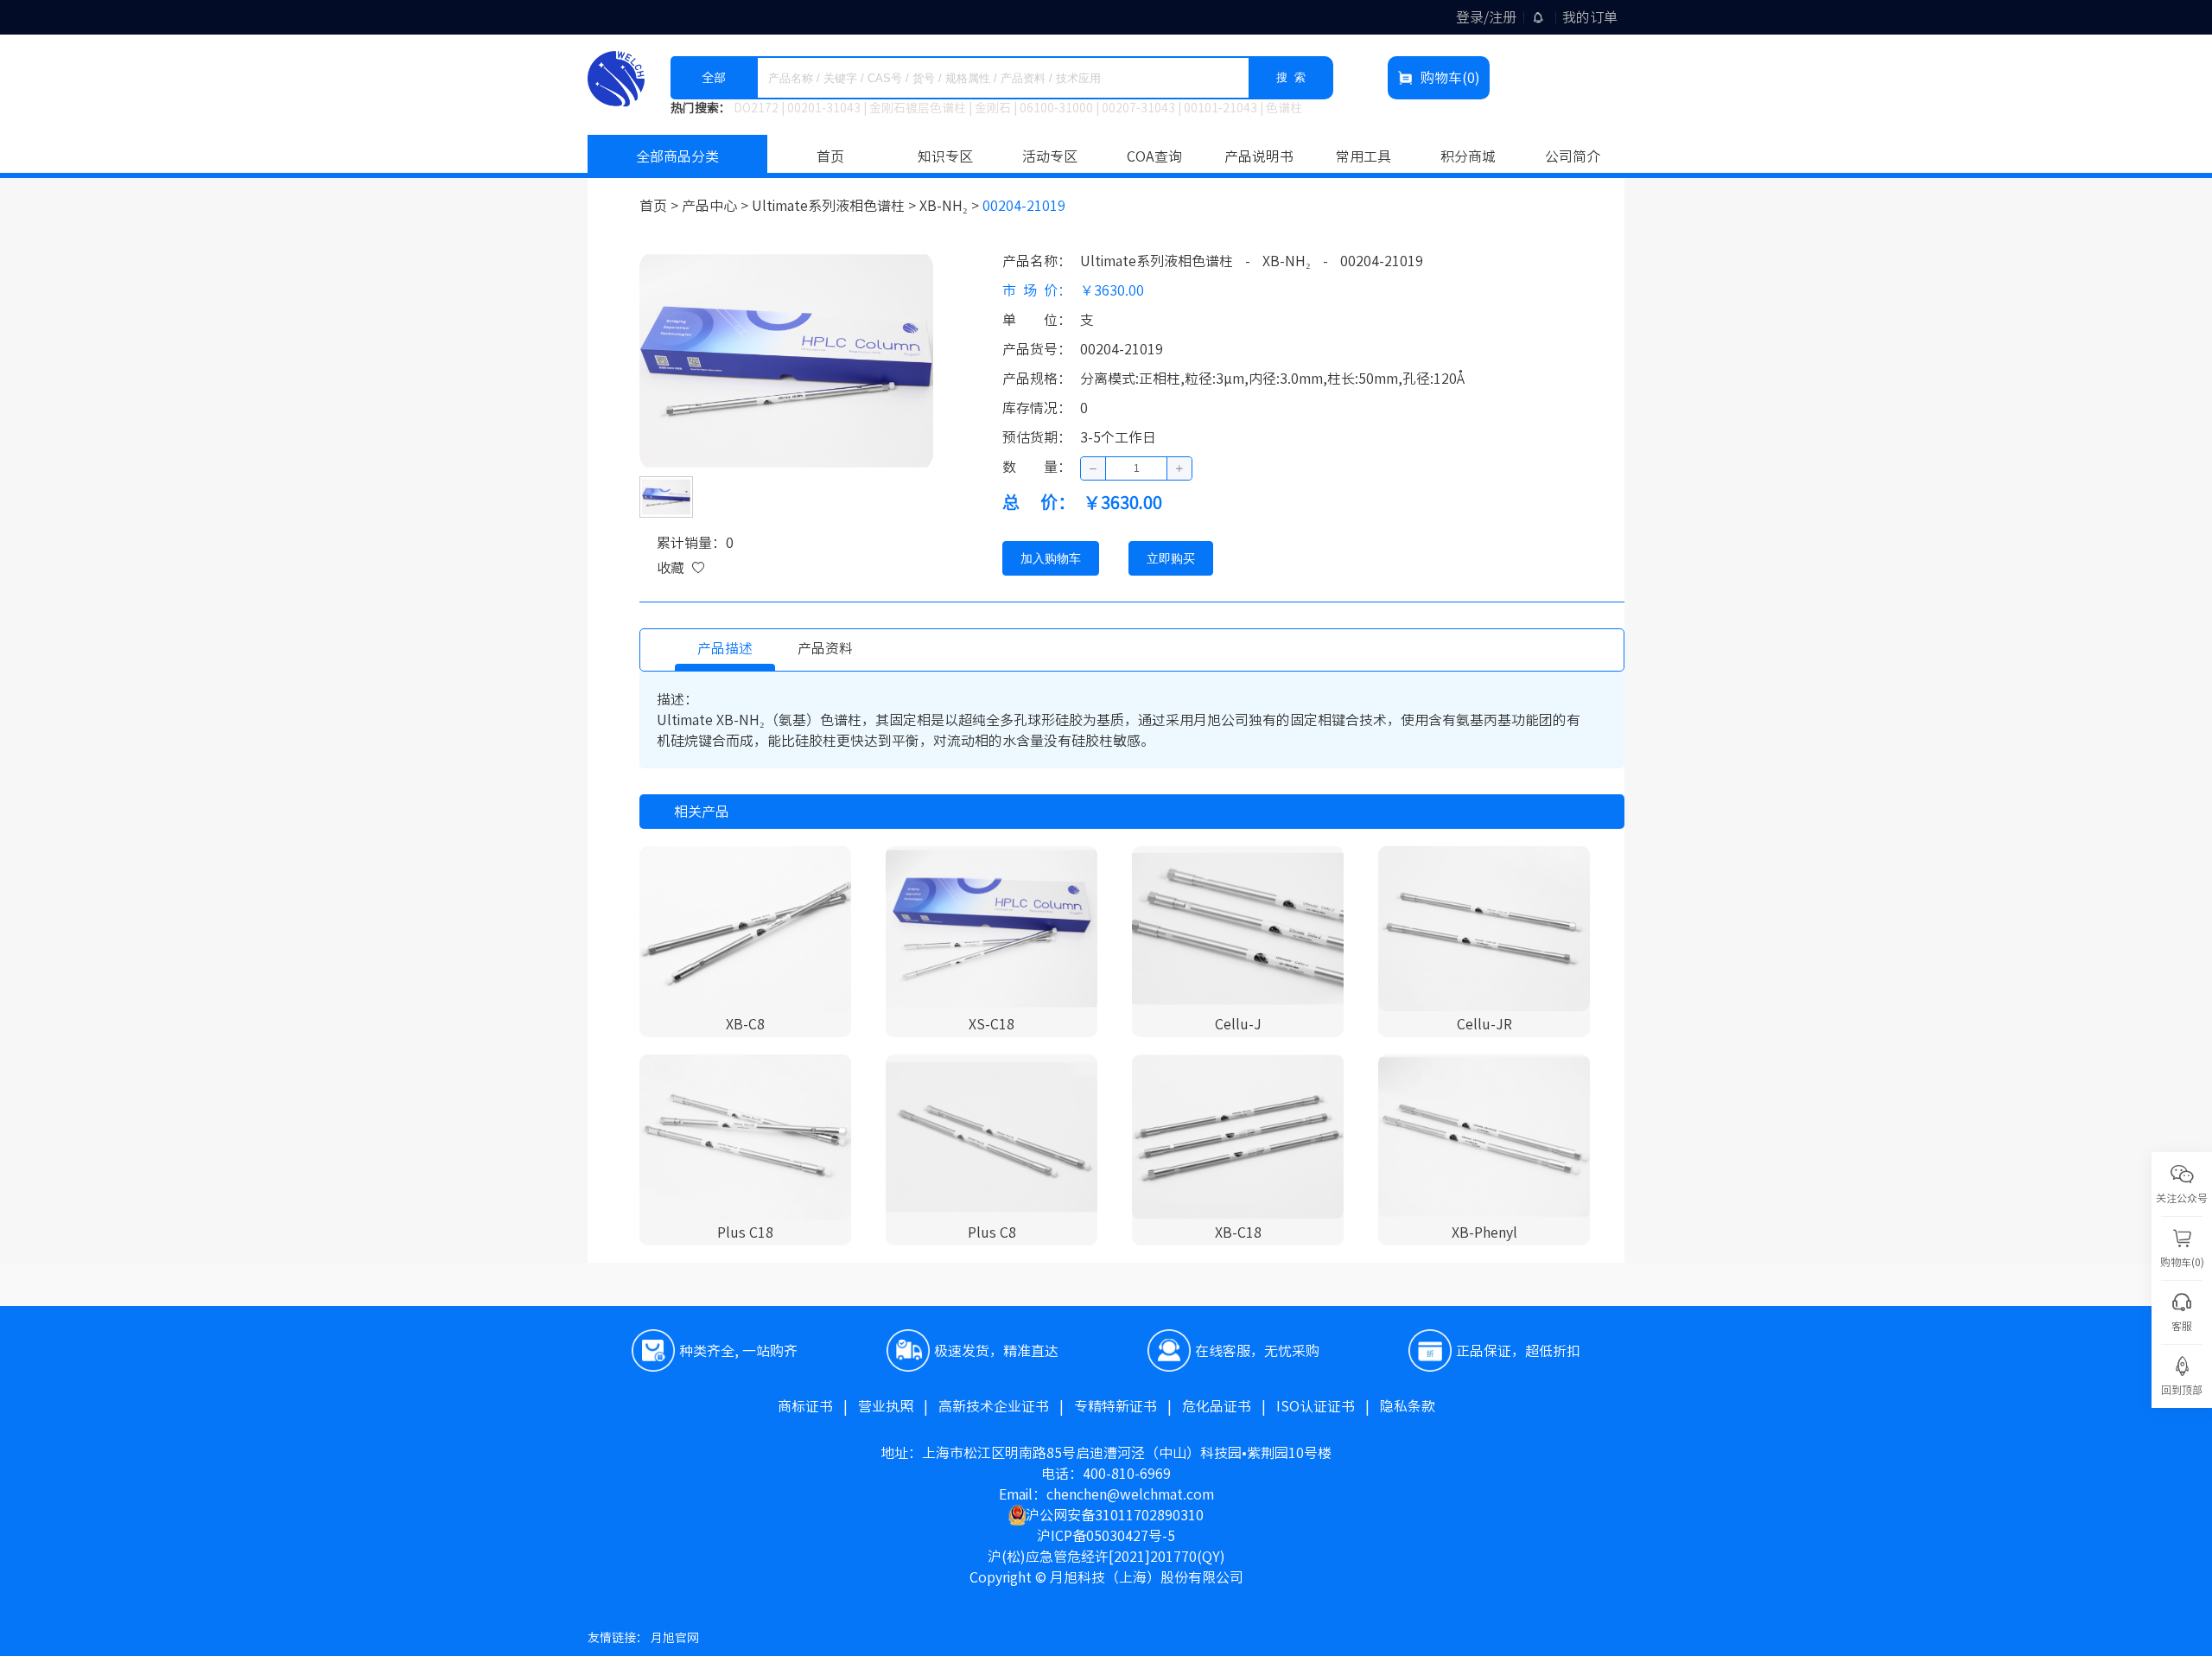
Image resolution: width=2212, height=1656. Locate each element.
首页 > (661, 206)
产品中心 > (717, 206)
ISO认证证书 (1328, 1406)
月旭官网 (675, 1638)
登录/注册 (1486, 17)
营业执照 (898, 1406)
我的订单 (1590, 17)
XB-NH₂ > (951, 206)
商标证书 (818, 1406)
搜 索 (1291, 77)
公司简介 (1573, 156)
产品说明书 (1259, 156)
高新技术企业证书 (1006, 1406)
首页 (830, 156)
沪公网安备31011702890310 (1115, 1515)
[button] (1093, 468)
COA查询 (1154, 156)
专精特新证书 (1128, 1406)
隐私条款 (1408, 1406)
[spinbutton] (1136, 468)
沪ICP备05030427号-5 (1106, 1536)
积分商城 (1468, 156)
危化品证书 (1229, 1406)
